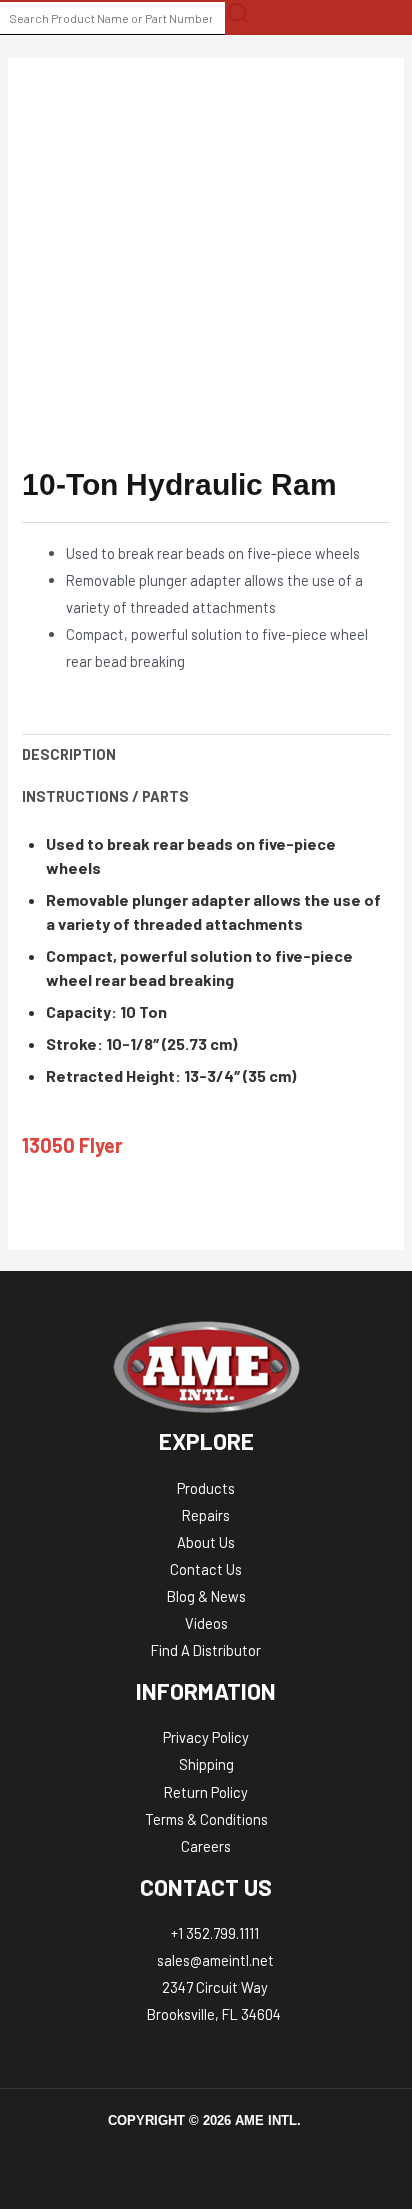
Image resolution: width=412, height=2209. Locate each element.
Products (206, 1488)
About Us (206, 1542)
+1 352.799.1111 (213, 1933)
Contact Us (206, 1569)
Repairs (206, 1515)
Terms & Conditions (206, 1819)
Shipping (206, 1764)
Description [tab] (69, 754)
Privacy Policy (206, 1737)
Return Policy (206, 1792)
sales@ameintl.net (214, 1960)
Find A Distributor (206, 1650)
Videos (206, 1623)
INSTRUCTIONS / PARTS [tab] (105, 796)
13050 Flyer (72, 1145)
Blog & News (206, 1596)
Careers (206, 1846)
